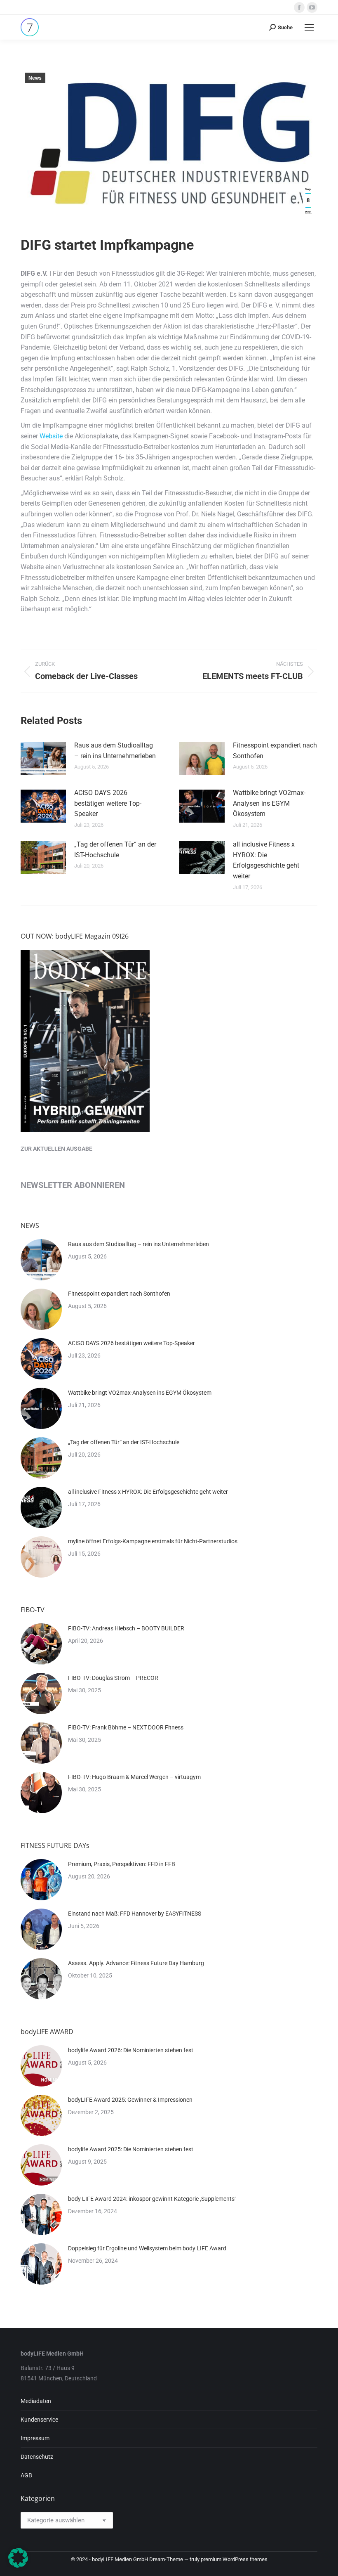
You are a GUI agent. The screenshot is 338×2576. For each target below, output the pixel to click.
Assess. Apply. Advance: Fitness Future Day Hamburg (136, 1963)
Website (51, 436)
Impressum (35, 2438)
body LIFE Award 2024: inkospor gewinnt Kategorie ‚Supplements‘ (152, 2199)
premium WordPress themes (234, 2559)
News (35, 78)
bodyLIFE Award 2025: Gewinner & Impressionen (130, 2100)
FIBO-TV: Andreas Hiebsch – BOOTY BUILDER (126, 1628)
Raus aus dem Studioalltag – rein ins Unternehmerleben (115, 751)
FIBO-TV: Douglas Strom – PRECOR (113, 1678)
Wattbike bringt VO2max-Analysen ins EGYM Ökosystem (269, 803)
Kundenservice (39, 2420)
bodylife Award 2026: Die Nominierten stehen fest (131, 2050)
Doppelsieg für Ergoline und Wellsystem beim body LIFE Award (147, 2248)
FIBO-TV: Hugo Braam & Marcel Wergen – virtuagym (134, 1777)
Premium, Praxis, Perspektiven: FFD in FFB (122, 1864)
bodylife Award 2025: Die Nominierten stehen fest (131, 2149)
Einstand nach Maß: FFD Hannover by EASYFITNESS (135, 1914)
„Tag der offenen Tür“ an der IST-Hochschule (115, 850)
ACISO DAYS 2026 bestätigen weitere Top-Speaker (108, 803)
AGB (26, 2475)
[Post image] (43, 759)
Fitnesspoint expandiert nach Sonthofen (275, 751)
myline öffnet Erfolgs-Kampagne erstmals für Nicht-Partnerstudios (153, 1541)
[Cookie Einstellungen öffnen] (18, 2565)
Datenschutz (37, 2457)
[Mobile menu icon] (309, 27)
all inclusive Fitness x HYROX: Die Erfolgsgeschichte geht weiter (266, 860)
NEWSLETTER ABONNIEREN (73, 1185)
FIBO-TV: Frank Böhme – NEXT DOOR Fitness (126, 1727)
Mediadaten (36, 2401)
